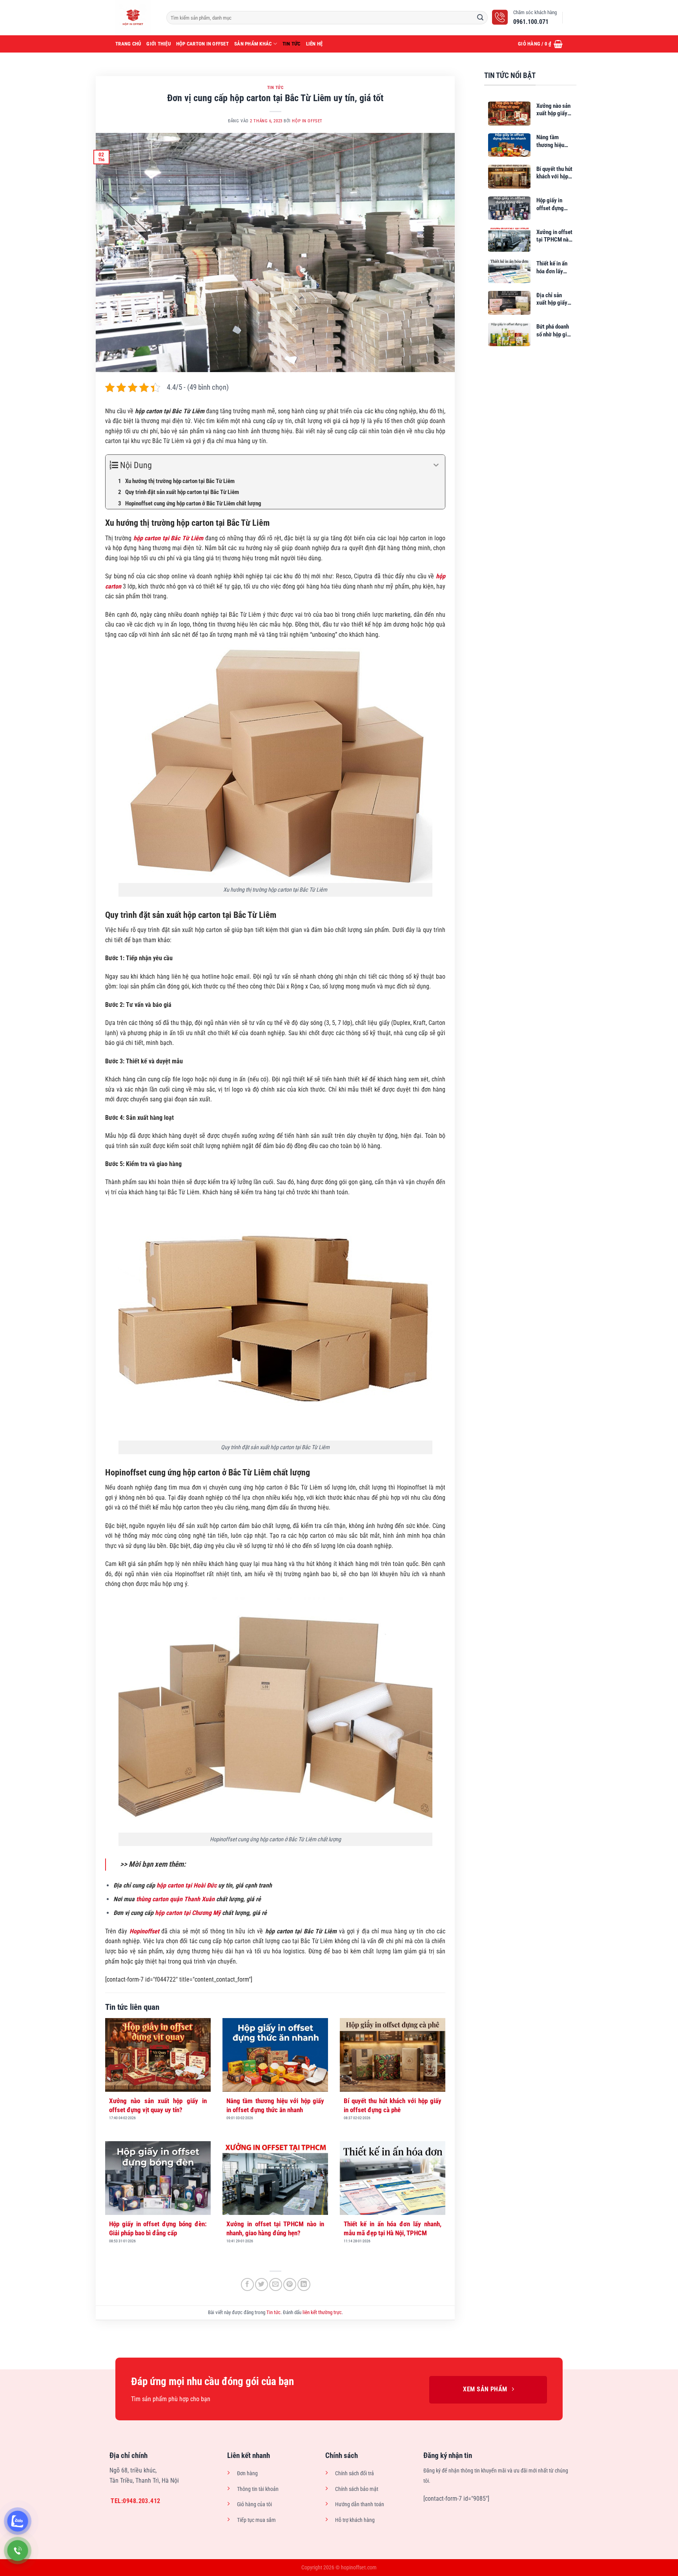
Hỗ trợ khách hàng (355, 2520)
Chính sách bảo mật (357, 2489)
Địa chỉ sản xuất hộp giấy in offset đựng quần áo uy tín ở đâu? (554, 299)
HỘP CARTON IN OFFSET (202, 44)
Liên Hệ (314, 44)
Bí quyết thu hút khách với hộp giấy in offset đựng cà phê (393, 2105)
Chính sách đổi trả (354, 2473)
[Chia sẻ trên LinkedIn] (304, 2284)
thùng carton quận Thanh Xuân (175, 1899)
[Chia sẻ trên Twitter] (262, 2284)
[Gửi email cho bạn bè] (276, 2284)
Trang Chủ (128, 44)
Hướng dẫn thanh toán (360, 2504)
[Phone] (18, 2551)
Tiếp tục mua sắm (256, 2520)
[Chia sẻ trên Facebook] (247, 2284)
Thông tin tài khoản (258, 2489)
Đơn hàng (247, 2473)
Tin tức (292, 44)
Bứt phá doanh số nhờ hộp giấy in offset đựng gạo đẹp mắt (554, 331)
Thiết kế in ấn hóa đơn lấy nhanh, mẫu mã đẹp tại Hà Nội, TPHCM (393, 2228)
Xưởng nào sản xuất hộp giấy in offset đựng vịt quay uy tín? (158, 2105)
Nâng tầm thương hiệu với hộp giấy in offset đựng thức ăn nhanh (275, 2105)
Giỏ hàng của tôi (254, 2504)
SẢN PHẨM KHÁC (253, 44)
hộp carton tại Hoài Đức (187, 1885)
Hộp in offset (307, 121)
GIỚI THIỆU (159, 44)
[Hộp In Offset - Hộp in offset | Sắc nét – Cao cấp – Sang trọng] (135, 18)
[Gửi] (480, 18)
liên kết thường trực (322, 2312)
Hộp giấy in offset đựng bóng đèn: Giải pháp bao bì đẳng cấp (158, 2228)
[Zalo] (18, 2521)
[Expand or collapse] (436, 465)
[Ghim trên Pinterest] (290, 2284)
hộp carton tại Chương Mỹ (188, 1913)
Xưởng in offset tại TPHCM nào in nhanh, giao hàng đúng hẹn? (275, 2228)
